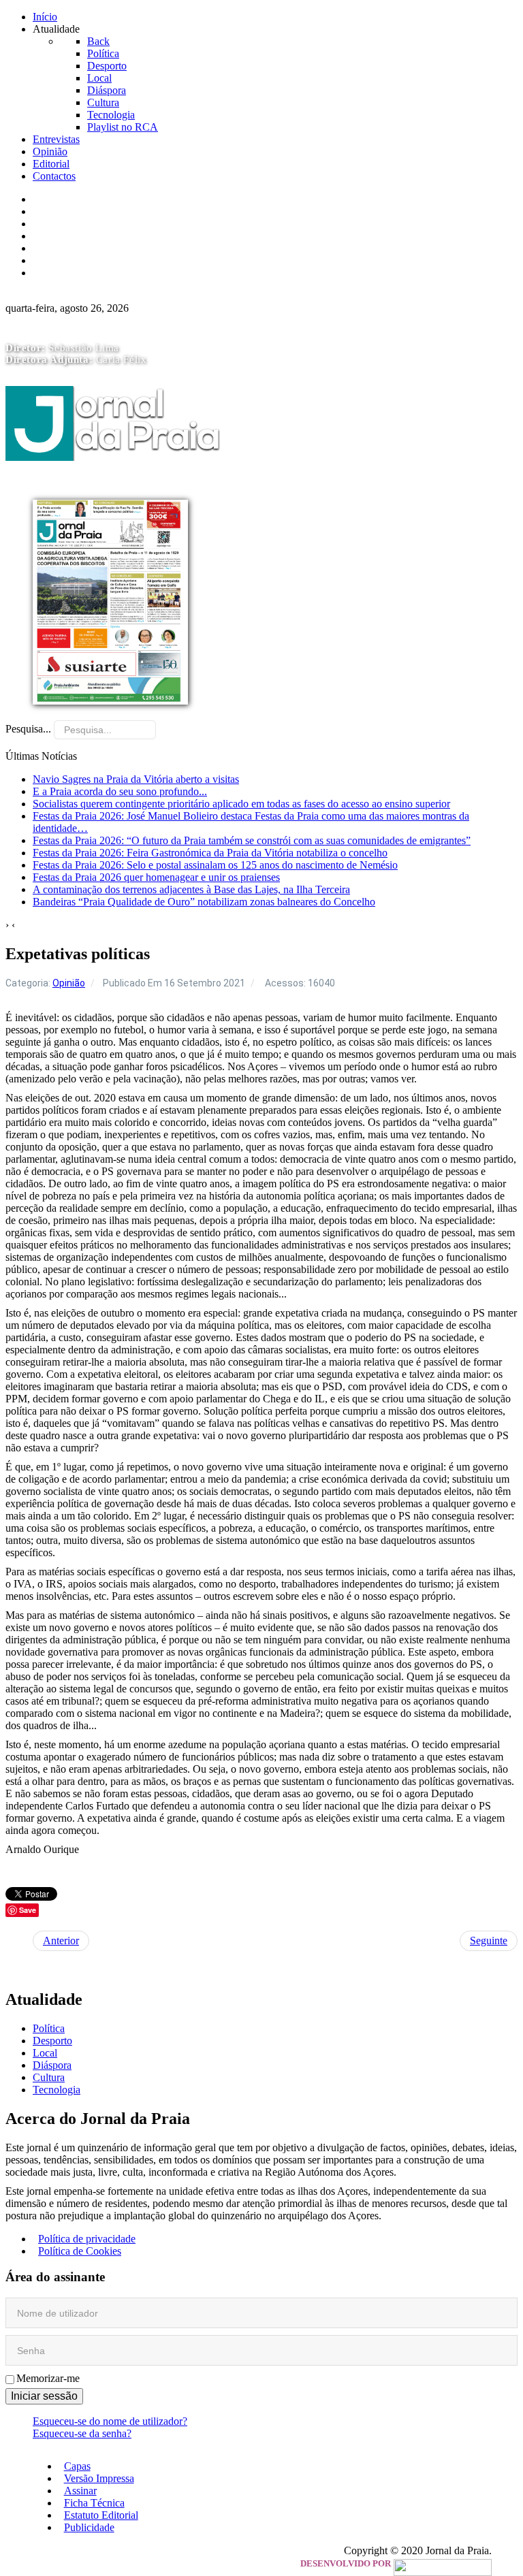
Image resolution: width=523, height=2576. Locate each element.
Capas (51, 199)
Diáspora (52, 2065)
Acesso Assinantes (78, 273)
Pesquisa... (28, 729)
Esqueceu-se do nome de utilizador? (110, 2421)
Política (49, 2028)
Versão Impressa (73, 211)
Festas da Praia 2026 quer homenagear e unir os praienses (156, 877)
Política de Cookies (80, 2251)
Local (45, 2053)
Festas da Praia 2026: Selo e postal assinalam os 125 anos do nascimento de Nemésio (215, 865)
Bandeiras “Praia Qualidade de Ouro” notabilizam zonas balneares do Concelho (204, 902)
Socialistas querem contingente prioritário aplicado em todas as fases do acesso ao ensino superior (241, 804)
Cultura (49, 2077)
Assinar (54, 224)
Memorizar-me (48, 2378)
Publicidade (63, 260)
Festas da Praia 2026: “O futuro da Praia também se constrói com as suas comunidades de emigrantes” (252, 840)
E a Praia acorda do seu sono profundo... (120, 791)
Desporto (52, 2041)
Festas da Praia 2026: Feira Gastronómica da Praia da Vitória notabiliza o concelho (210, 853)
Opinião (69, 983)
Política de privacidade (87, 2239)
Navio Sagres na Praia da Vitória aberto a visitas (136, 779)
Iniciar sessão (44, 2396)
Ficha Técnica (68, 236)
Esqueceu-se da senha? (82, 2433)
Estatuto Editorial (75, 248)
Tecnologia (57, 2090)
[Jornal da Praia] (113, 488)
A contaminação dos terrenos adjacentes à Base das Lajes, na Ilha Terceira (191, 889)
